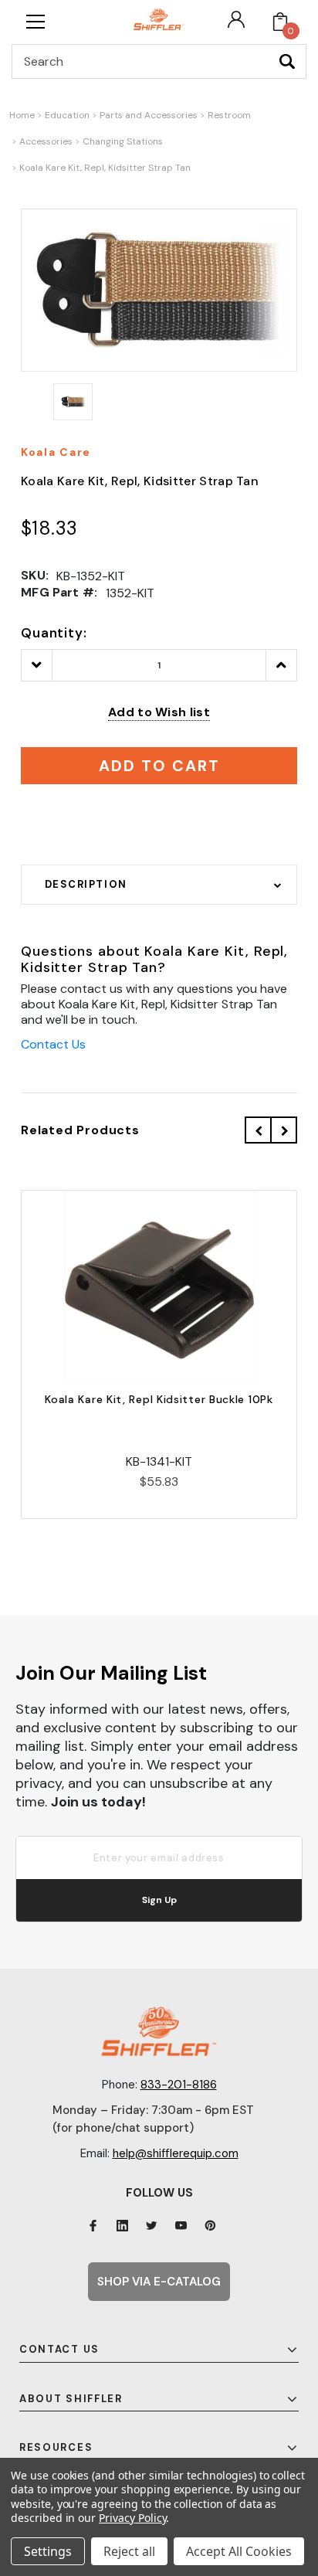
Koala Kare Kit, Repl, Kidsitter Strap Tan (105, 168)
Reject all (129, 2551)
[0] (280, 22)
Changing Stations (123, 141)
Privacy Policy (132, 2518)
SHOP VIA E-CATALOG (159, 2282)
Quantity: (54, 633)
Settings (48, 2551)
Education (67, 115)
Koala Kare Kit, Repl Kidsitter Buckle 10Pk (159, 1399)
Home (22, 115)
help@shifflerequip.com (176, 2153)
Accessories (46, 141)
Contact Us (53, 1044)
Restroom (229, 115)
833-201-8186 (179, 2085)
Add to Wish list (159, 712)
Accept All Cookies (239, 2551)
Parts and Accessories (149, 115)
